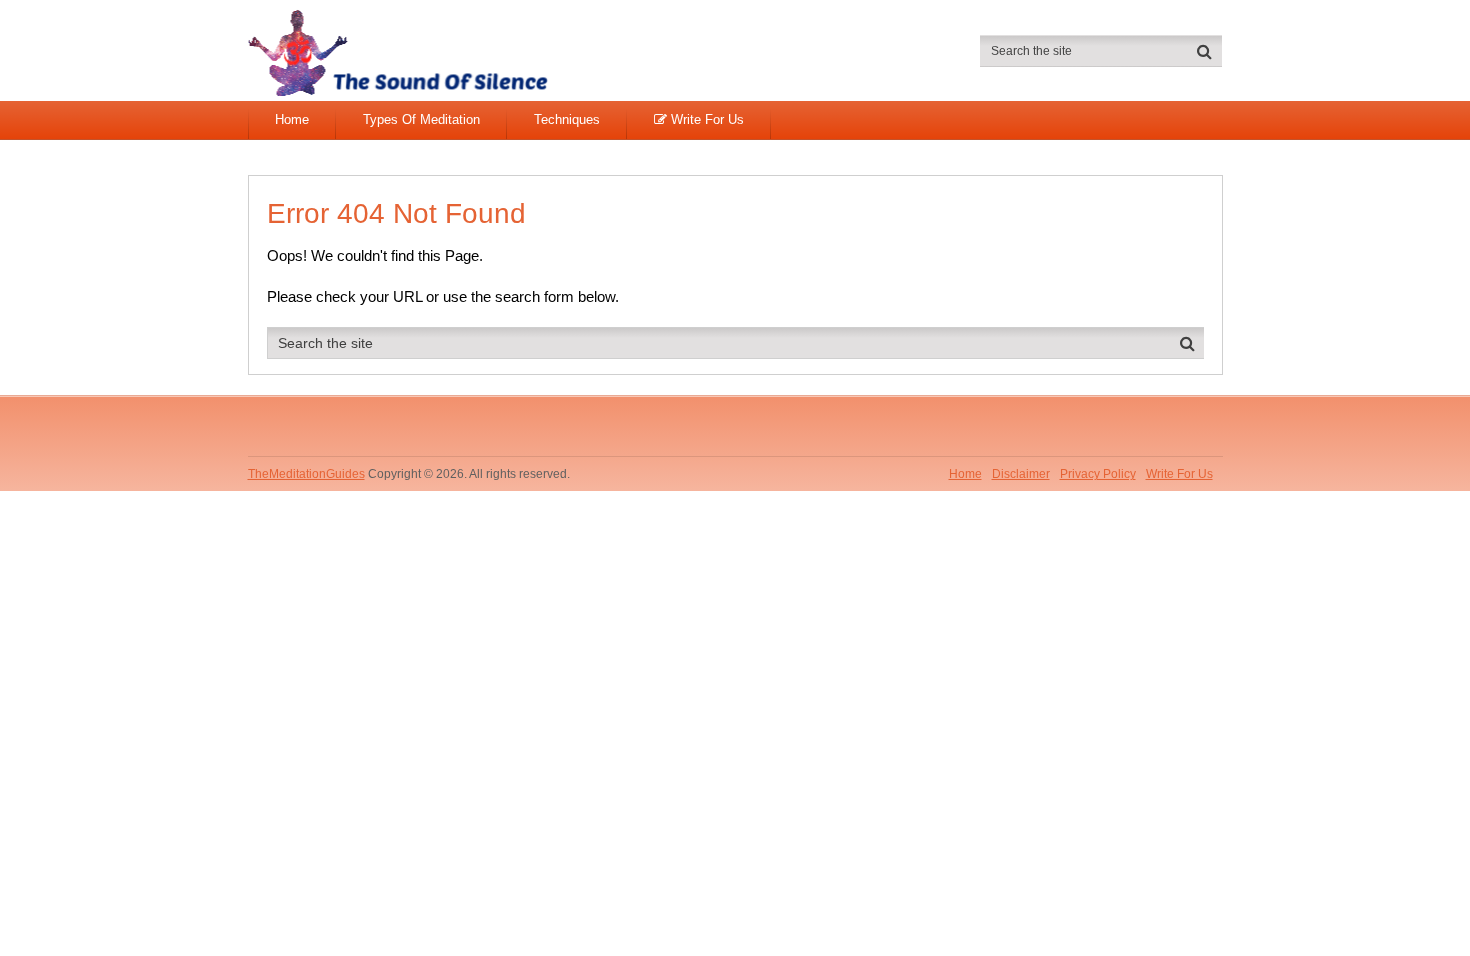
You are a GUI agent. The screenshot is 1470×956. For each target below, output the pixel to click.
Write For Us (705, 119)
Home (292, 119)
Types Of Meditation (421, 119)
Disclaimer (1021, 474)
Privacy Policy (1098, 474)
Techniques (567, 119)
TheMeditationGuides (306, 474)
